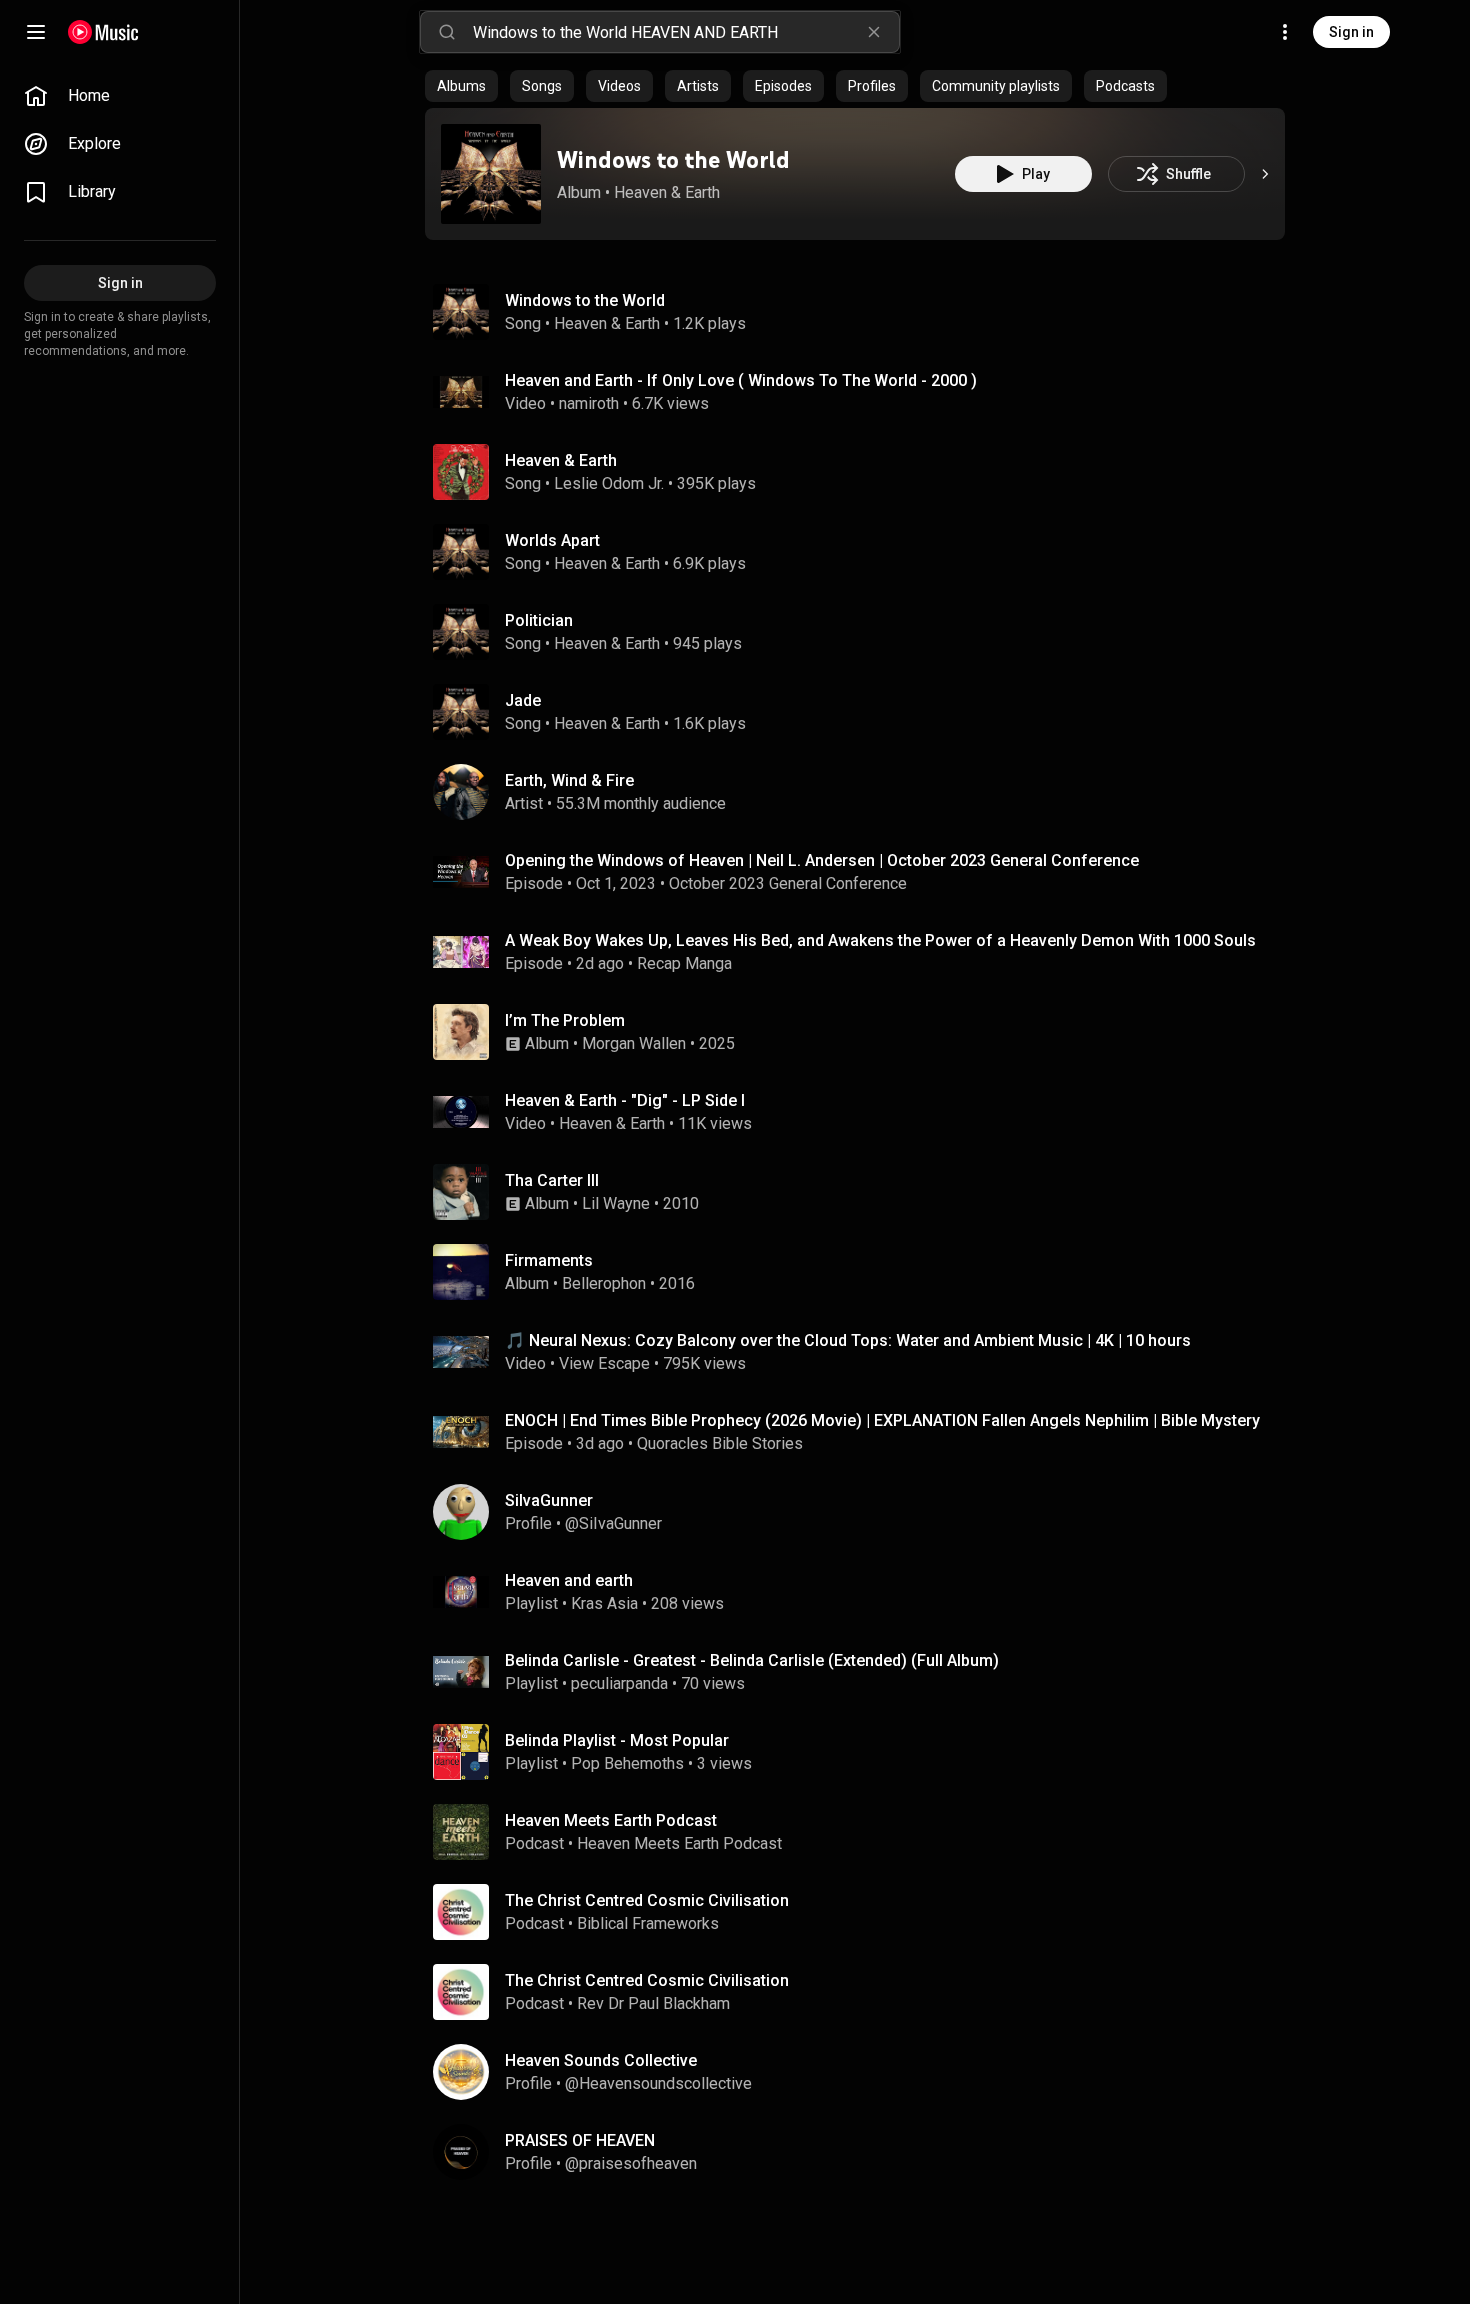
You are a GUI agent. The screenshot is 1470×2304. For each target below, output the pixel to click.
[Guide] (36, 32)
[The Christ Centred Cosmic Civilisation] (863, 1912)
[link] (120, 96)
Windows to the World (673, 159)
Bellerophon (604, 1283)
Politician (539, 620)
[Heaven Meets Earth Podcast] (863, 1832)
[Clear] (874, 32)
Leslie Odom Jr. (609, 483)
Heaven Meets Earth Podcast (679, 1843)
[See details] (1265, 174)
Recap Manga (684, 963)
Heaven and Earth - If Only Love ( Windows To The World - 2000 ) (741, 380)
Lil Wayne (616, 1203)
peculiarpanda (619, 1683)
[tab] (461, 86)
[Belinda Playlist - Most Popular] (863, 1752)
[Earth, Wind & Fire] (863, 792)
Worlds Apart (552, 540)
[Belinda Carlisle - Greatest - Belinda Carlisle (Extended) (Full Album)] (863, 1672)
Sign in (1351, 32)
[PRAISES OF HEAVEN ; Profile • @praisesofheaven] (863, 2152)
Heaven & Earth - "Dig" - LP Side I (625, 1100)
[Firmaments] (863, 1272)
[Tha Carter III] (863, 1192)
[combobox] (686, 32)
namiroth (589, 403)
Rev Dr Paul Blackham (653, 2003)
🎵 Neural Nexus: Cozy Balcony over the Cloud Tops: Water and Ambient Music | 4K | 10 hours (848, 1340)
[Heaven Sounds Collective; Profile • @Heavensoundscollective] (863, 2072)
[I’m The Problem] (863, 1032)
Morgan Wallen (634, 1043)
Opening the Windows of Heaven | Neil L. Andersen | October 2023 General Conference (822, 860)
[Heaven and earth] (863, 1592)
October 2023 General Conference (788, 883)
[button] (491, 174)
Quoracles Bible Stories (720, 1443)
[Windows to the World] (491, 174)
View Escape (604, 1363)
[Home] (103, 32)
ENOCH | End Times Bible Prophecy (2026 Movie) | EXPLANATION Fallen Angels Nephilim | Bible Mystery (882, 1420)
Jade (523, 700)
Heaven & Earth (667, 192)
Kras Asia (604, 1603)
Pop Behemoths (627, 1763)
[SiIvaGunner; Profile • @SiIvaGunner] (863, 1512)
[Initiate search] (447, 32)
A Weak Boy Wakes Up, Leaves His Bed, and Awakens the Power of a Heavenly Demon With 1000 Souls (880, 940)
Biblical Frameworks (648, 1923)
